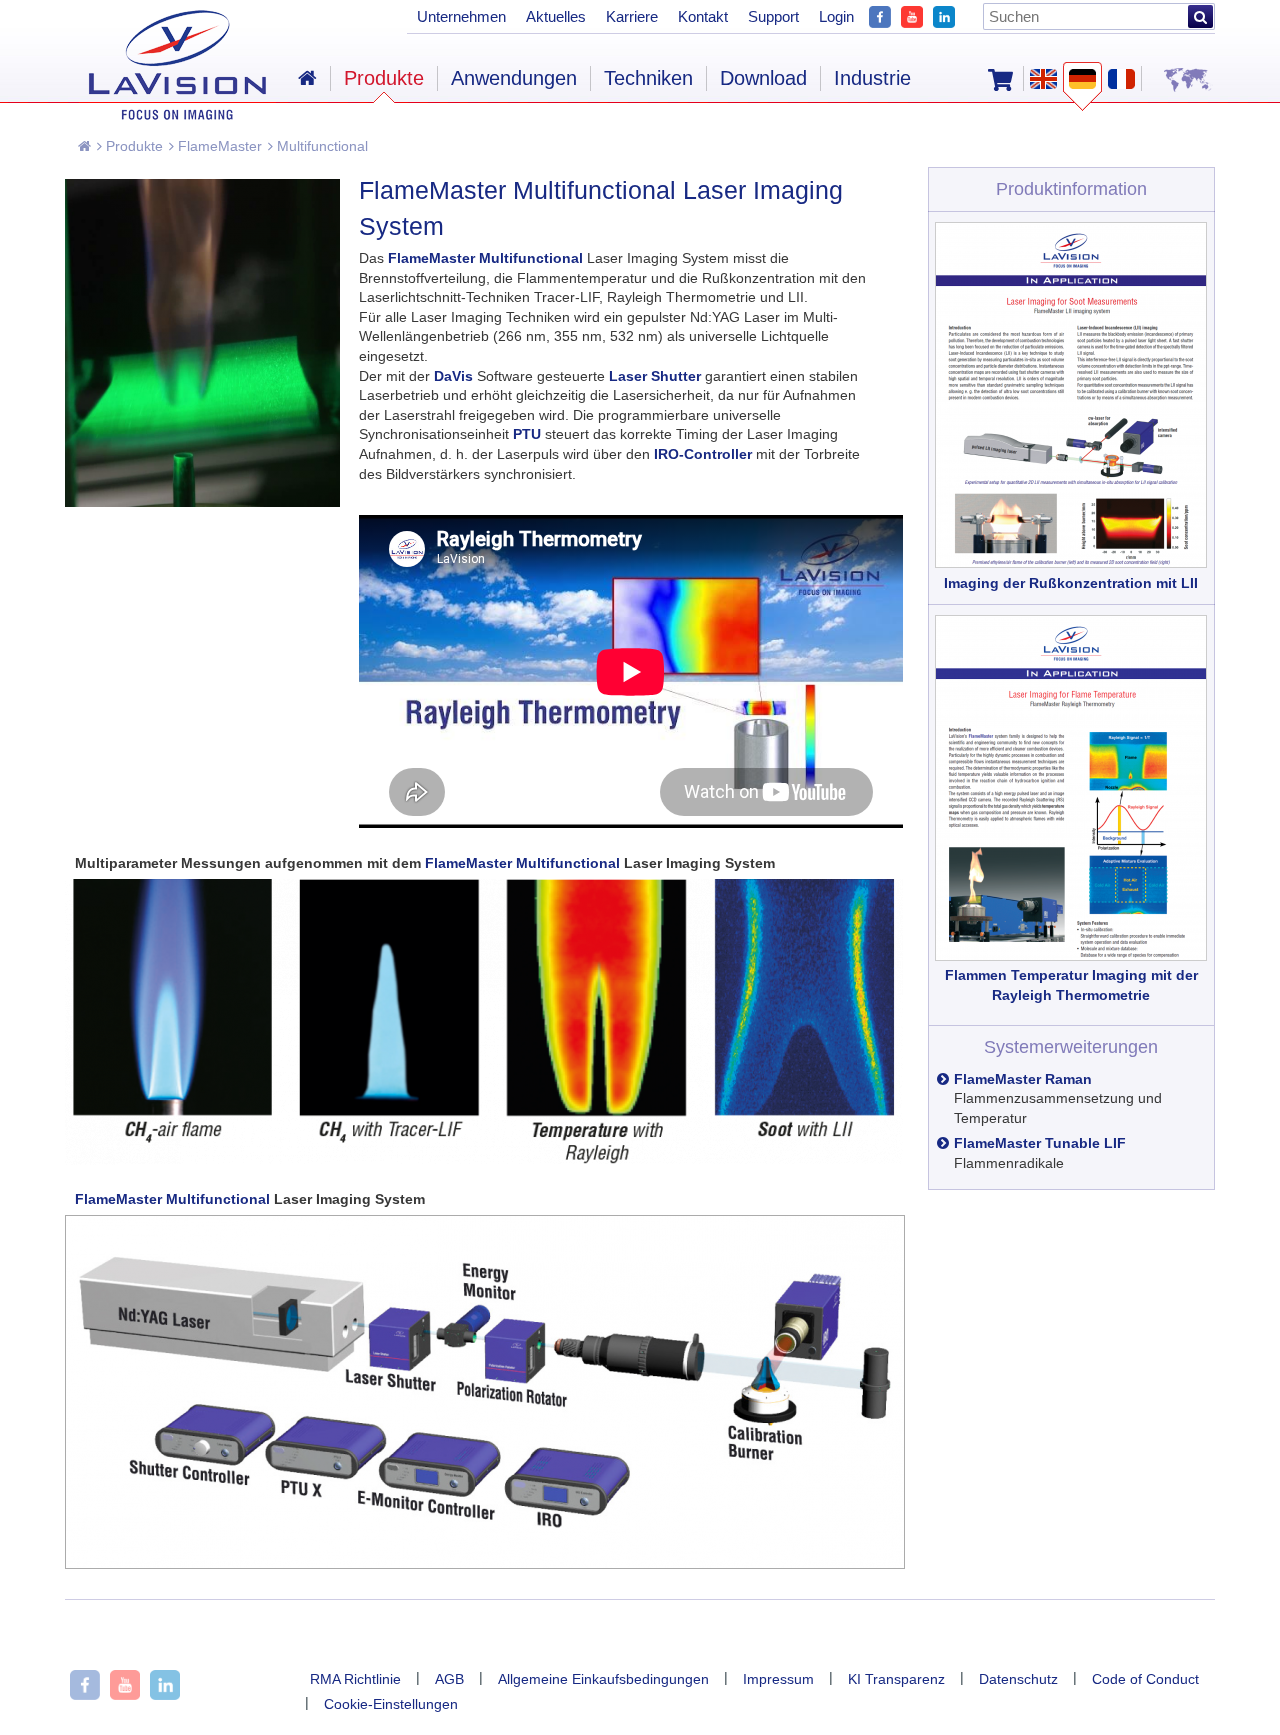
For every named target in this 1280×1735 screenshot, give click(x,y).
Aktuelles (556, 16)
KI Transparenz (896, 1679)
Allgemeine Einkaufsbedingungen (603, 1679)
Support (773, 16)
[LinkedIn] (944, 14)
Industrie (872, 78)
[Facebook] (880, 14)
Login (836, 16)
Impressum (778, 1679)
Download (763, 78)
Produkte (132, 146)
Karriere (632, 16)
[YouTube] (912, 14)
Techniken (648, 78)
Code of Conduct (1145, 1679)
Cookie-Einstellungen (391, 1704)
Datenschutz (1018, 1679)
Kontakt (703, 16)
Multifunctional (320, 146)
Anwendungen (514, 78)
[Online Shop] (1000, 78)
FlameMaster (218, 146)
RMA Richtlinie (355, 1679)
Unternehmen (461, 16)
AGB (449, 1679)
